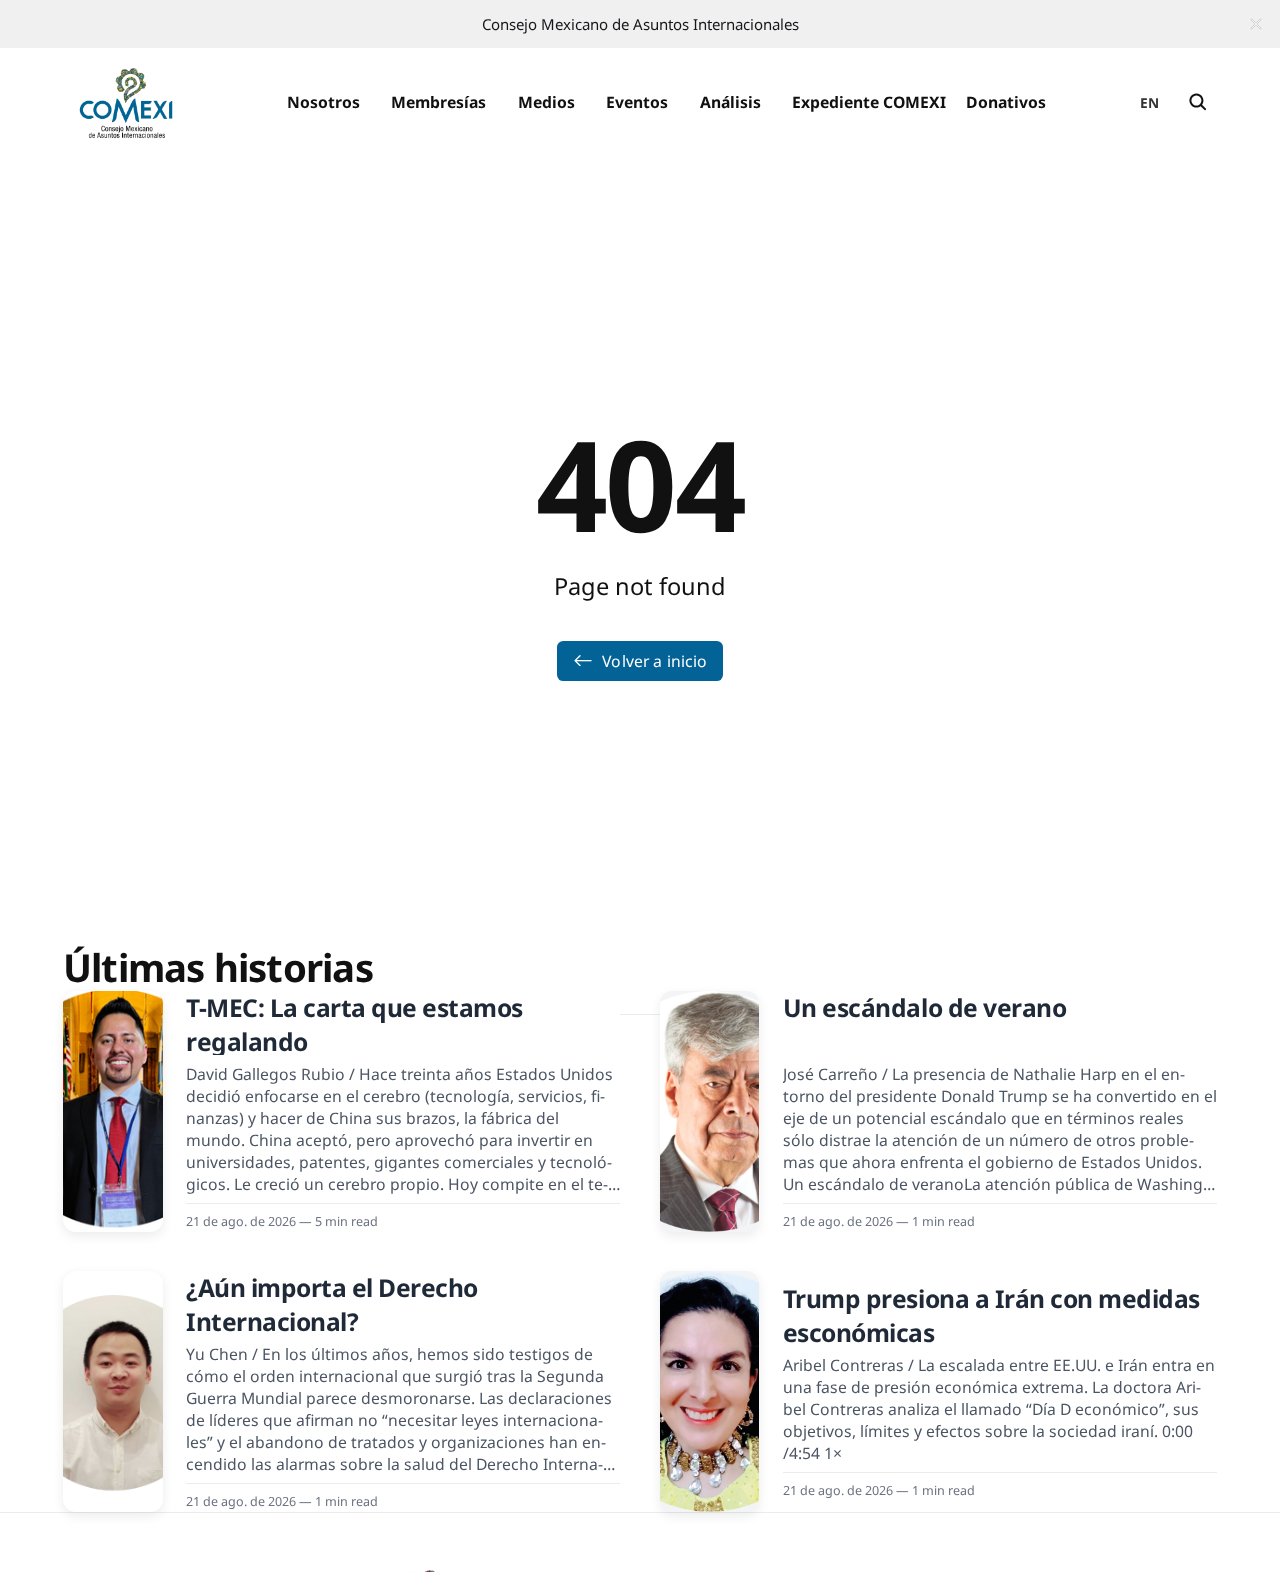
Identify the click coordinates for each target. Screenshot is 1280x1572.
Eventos (637, 102)
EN (1150, 102)
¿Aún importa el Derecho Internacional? (332, 1304)
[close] (1256, 24)
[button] (323, 102)
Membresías (438, 102)
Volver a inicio (654, 661)
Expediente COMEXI (869, 102)
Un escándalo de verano (924, 1007)
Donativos (1006, 102)
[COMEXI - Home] (126, 102)
